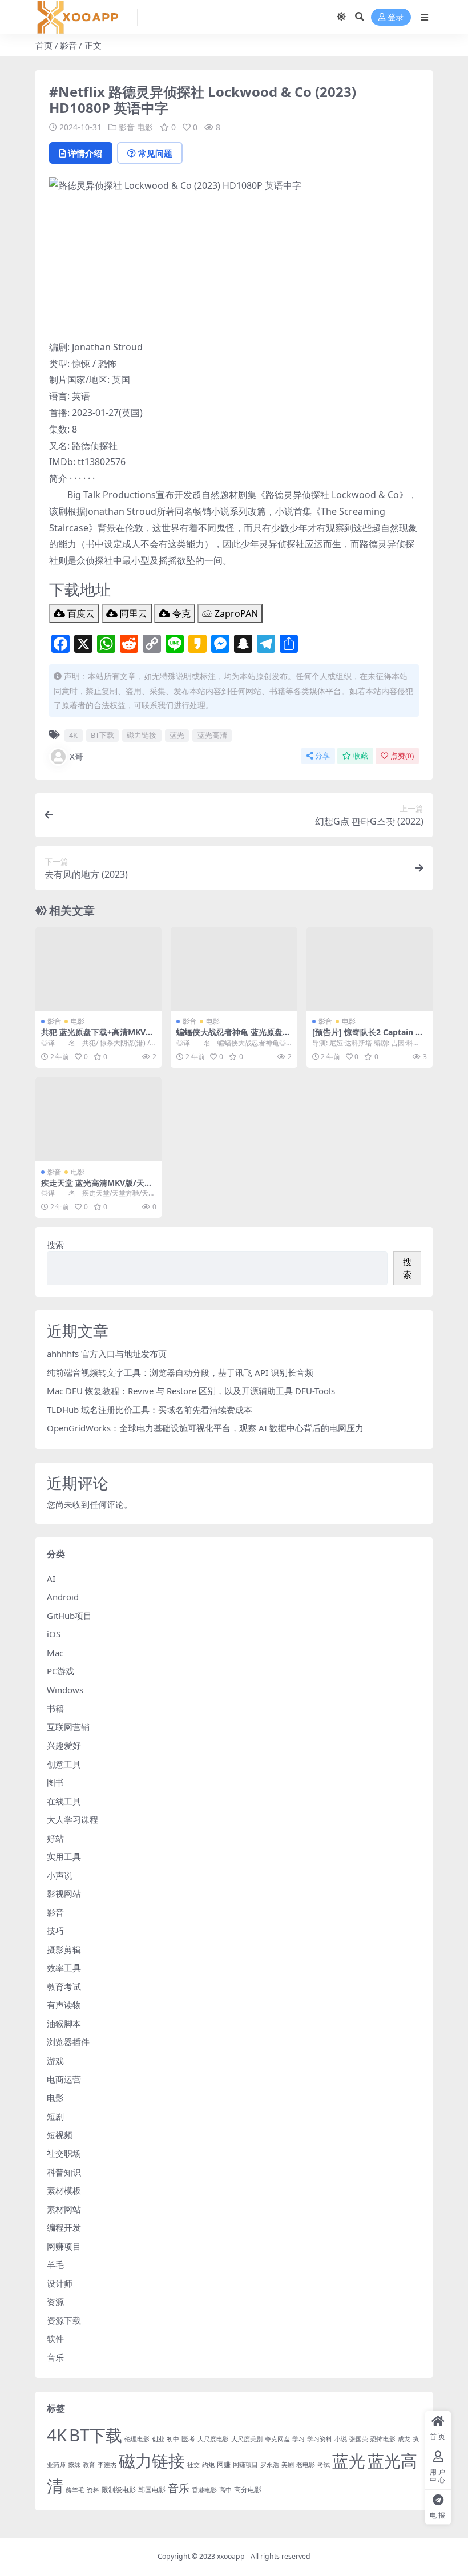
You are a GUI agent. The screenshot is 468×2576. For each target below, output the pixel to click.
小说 (341, 2439)
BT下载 (102, 735)
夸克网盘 (277, 2439)
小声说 (60, 1875)
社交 (193, 2465)
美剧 (288, 2465)
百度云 (80, 613)
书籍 (55, 1708)
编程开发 (64, 2227)
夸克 (180, 613)
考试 (324, 2465)
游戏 (55, 2061)
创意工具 (64, 1764)
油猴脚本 (64, 2024)
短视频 (60, 2135)
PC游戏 (60, 1671)
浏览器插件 (68, 2042)
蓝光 (177, 735)
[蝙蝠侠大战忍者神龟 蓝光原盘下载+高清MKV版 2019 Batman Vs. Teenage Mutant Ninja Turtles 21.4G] (234, 969)
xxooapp (231, 2556)
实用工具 (64, 1856)
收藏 (361, 756)
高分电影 (248, 2490)
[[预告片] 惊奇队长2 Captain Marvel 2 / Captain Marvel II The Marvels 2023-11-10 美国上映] (370, 969)
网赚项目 (64, 2246)
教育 (89, 2465)
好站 (55, 1838)
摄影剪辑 (64, 1949)
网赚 (224, 2464)
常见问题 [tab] (155, 153)
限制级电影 (119, 2490)
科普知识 (64, 2172)
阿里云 (132, 613)
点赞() (402, 756)
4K (73, 735)
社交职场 (64, 2153)
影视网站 (64, 1893)
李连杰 (107, 2465)
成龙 (404, 2439)
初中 (173, 2439)
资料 (93, 2490)
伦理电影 (137, 2439)
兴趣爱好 (64, 1745)
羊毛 (55, 2264)
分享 (322, 756)
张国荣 (359, 2439)
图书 (55, 1782)
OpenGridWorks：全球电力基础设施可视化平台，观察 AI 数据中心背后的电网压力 (205, 1428)
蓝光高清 (212, 735)
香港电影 (204, 2490)
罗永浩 (270, 2465)
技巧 (55, 1931)
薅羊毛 (75, 2490)
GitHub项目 (69, 1616)
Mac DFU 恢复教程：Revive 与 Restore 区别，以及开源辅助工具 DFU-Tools (191, 1391)
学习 (298, 2439)
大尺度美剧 (247, 2439)
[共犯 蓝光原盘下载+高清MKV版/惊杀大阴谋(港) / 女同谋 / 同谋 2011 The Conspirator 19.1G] (98, 969)
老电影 (306, 2465)
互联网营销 (68, 1727)
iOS (54, 1634)
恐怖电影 (383, 2439)
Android (63, 1597)
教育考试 (64, 1986)
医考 (188, 2439)
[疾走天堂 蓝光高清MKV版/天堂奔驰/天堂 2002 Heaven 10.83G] (98, 1119)
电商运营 (64, 2079)
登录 (396, 17)
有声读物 (64, 2005)
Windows (65, 1690)
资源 (55, 2302)
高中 (225, 2490)
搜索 (55, 1245)
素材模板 (64, 2190)
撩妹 (74, 2465)
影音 (68, 45)
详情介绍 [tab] (85, 153)
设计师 (60, 2283)
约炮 (208, 2465)
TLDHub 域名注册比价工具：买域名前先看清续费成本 (150, 1410)
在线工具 (64, 1801)
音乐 (55, 2357)
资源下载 (64, 2320)
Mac (55, 1653)
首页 (44, 45)
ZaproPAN (235, 613)
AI (51, 1578)
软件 (55, 2339)
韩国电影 (152, 2490)
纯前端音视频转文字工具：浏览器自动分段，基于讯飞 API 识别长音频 (180, 1372)
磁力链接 (142, 735)
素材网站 (64, 2209)
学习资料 (320, 2439)
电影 (145, 127)
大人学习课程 (72, 1819)
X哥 (76, 756)
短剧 (55, 2116)
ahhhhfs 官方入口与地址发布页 (107, 1354)
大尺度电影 (213, 2439)
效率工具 (64, 1968)
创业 (158, 2439)
